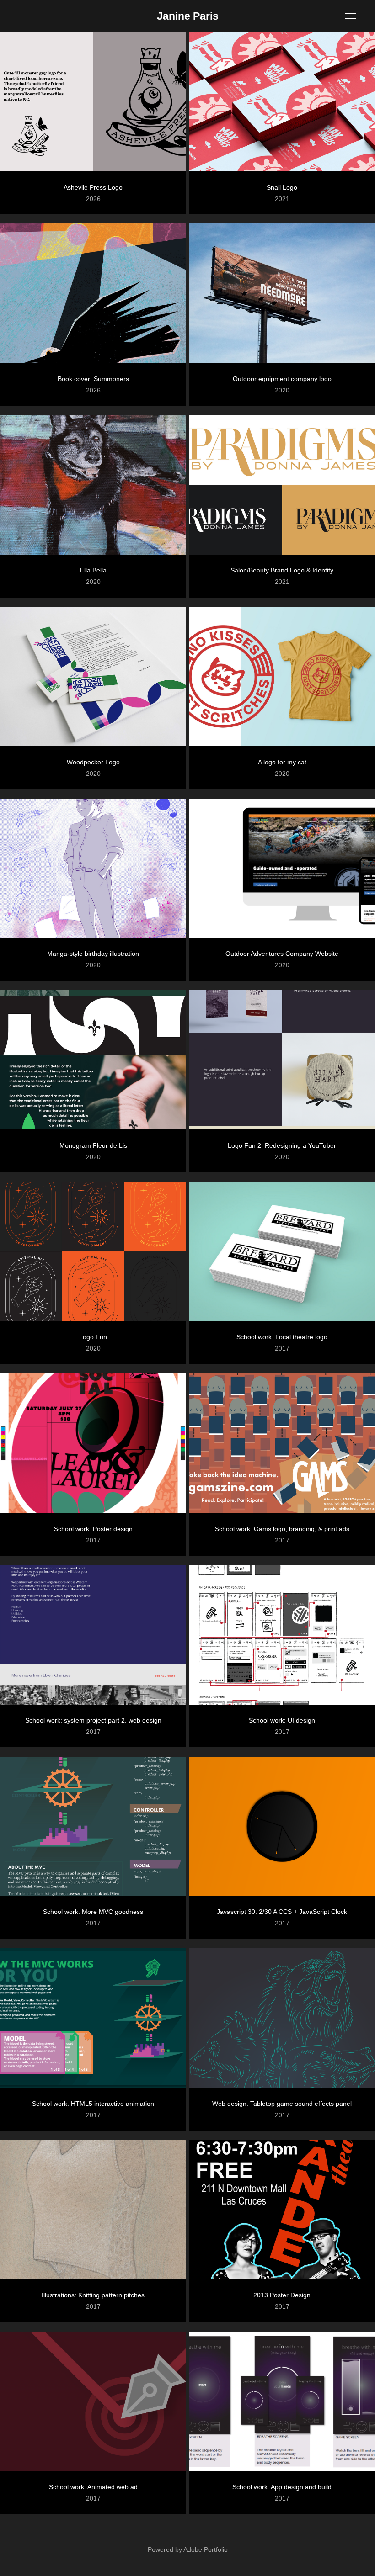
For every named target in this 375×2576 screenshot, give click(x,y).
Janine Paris (188, 16)
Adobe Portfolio (206, 2549)
